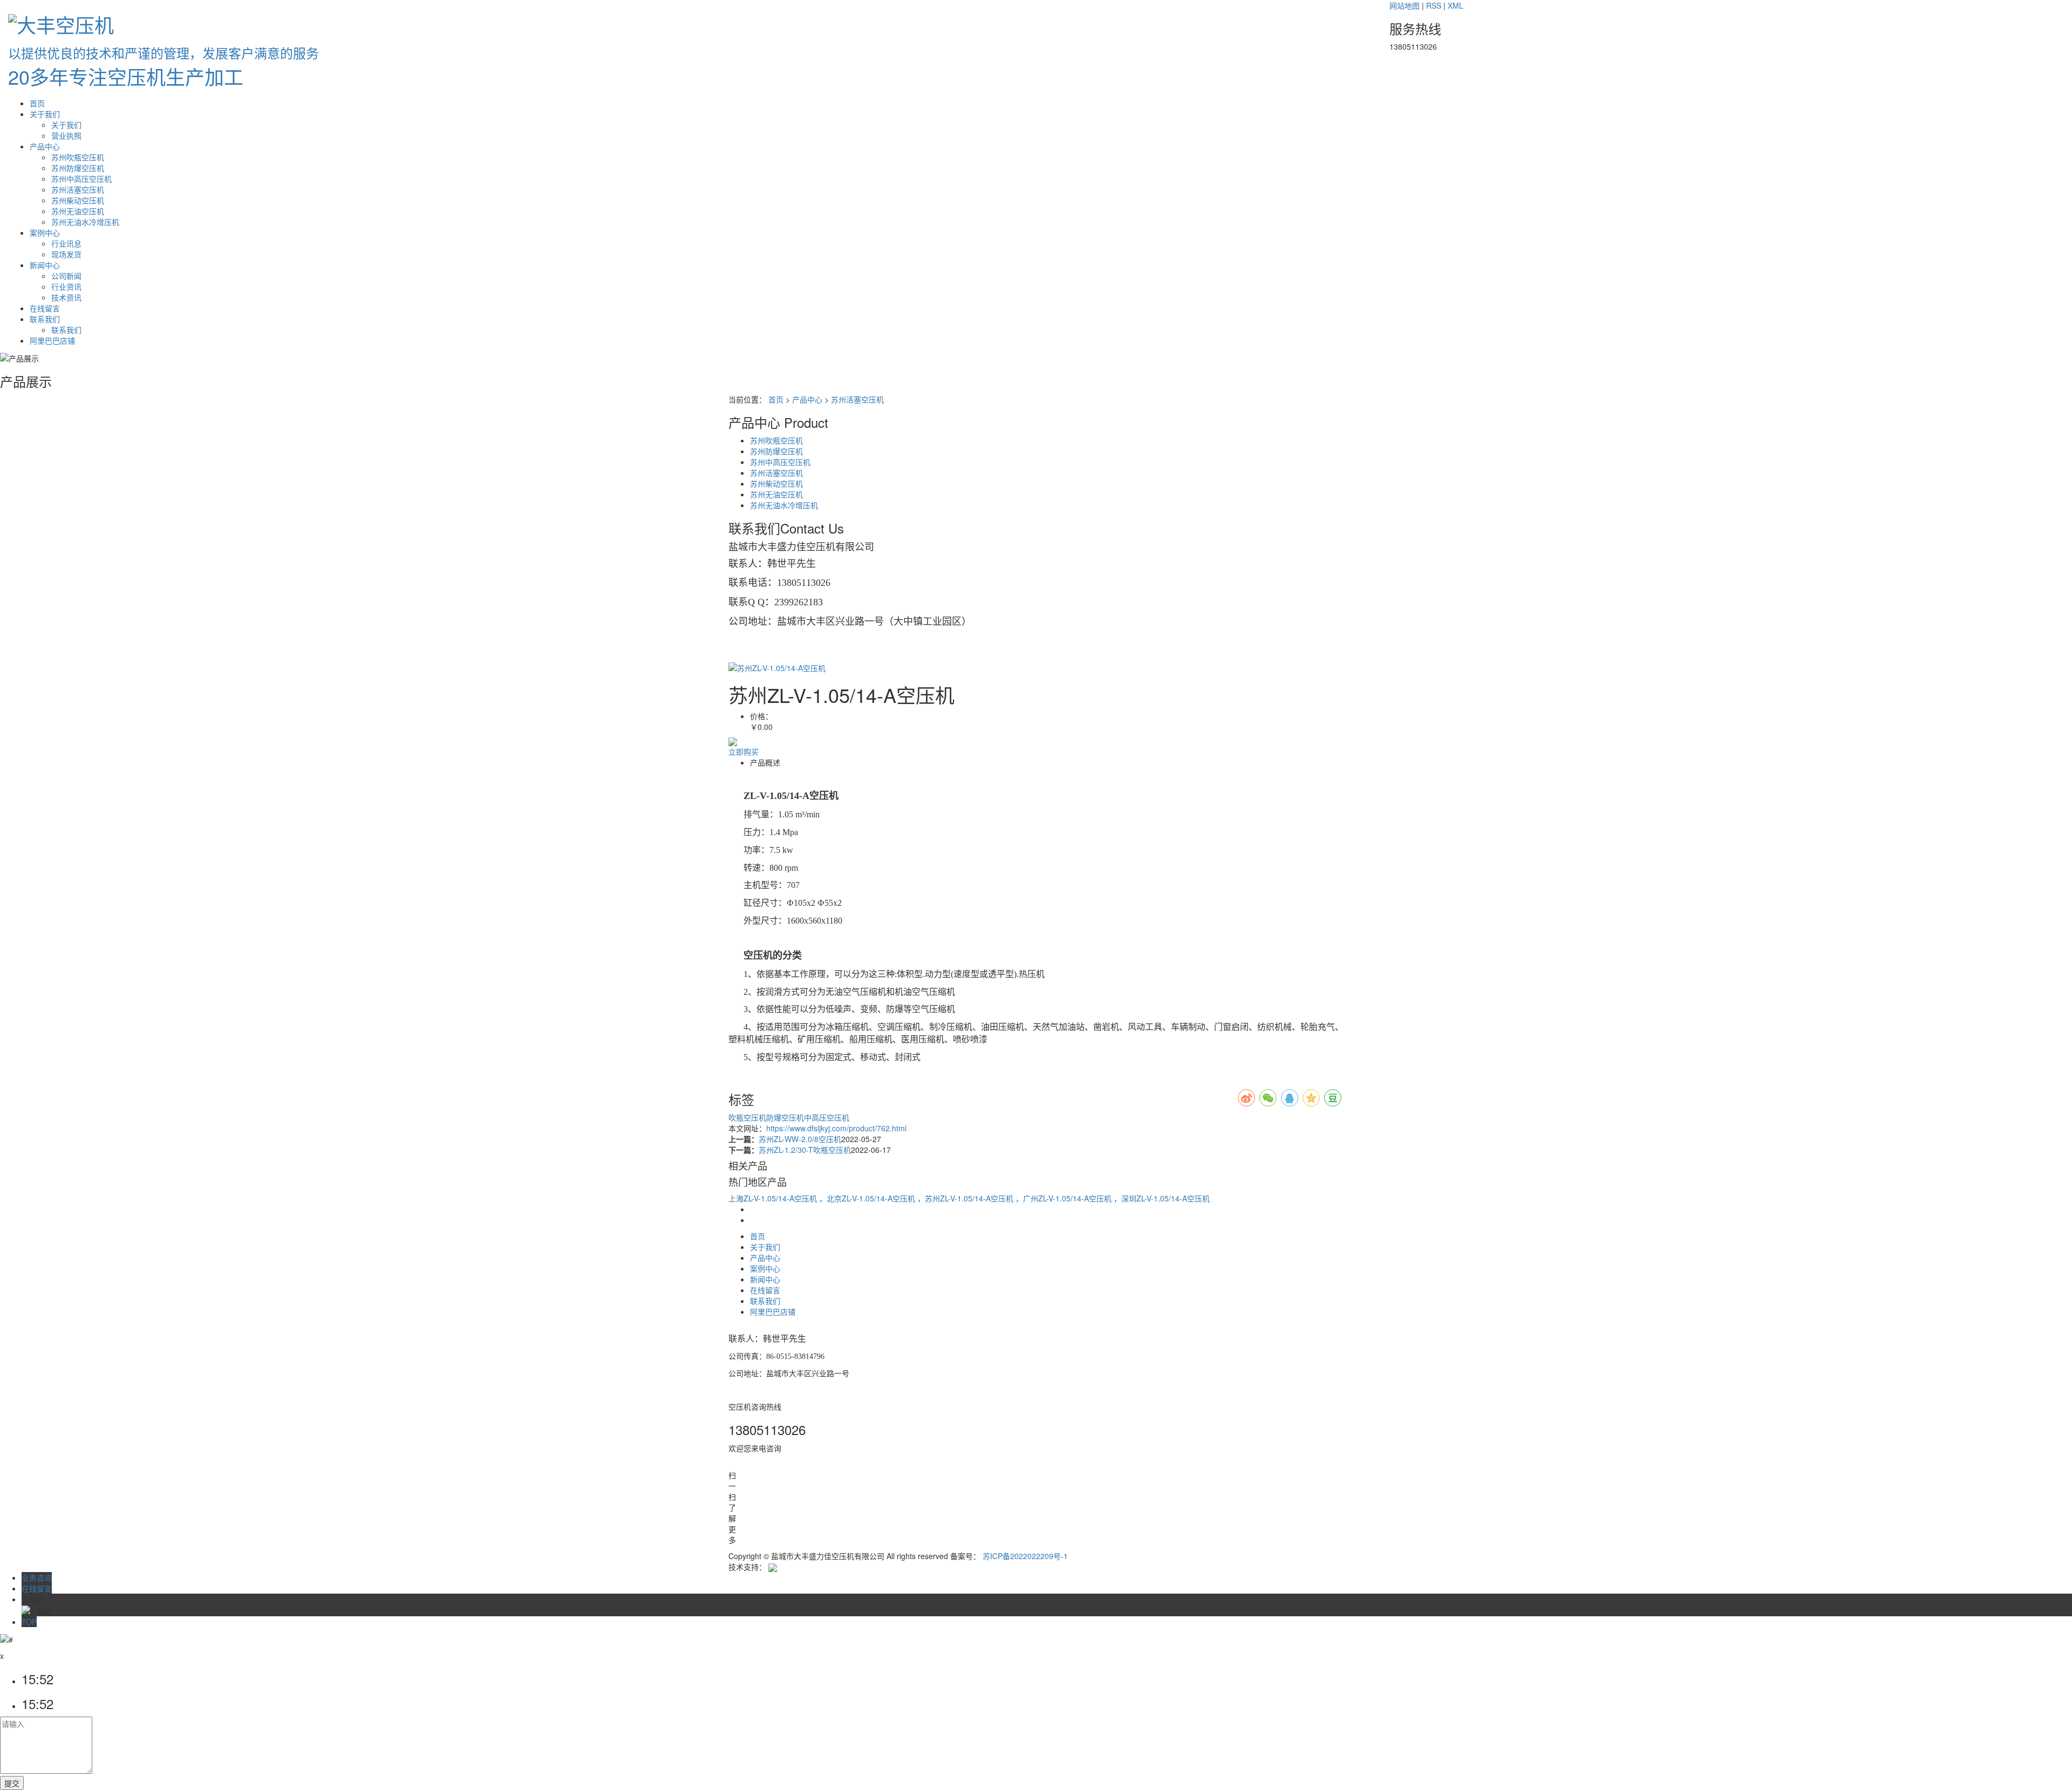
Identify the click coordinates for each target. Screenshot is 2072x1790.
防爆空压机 (785, 1117)
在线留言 (45, 308)
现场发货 (66, 254)
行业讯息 (66, 243)
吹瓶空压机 (747, 1117)
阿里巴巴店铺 (52, 340)
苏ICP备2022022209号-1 (1025, 1556)
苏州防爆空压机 (78, 168)
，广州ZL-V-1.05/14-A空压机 (1065, 1198)
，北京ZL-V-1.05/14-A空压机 (868, 1198)
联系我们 (45, 319)
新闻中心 (45, 265)
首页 (37, 103)
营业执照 (66, 135)
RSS (1434, 5)
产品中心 (45, 146)
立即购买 (744, 751)
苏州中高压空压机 (81, 179)
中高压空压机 (827, 1117)
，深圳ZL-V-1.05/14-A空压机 (1162, 1198)
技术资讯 (66, 297)
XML (1456, 5)
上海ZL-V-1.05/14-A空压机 (774, 1198)
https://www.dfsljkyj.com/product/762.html (836, 1128)
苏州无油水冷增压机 (85, 222)
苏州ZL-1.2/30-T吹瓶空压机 (805, 1150)
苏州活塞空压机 (78, 189)
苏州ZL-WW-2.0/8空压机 (800, 1139)
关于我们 (45, 114)
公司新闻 (66, 276)
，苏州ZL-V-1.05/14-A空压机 (966, 1198)
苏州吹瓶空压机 (78, 157)
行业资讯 (66, 286)
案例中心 (45, 233)
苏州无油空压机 (78, 211)
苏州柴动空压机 (78, 200)
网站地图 (1405, 5)
